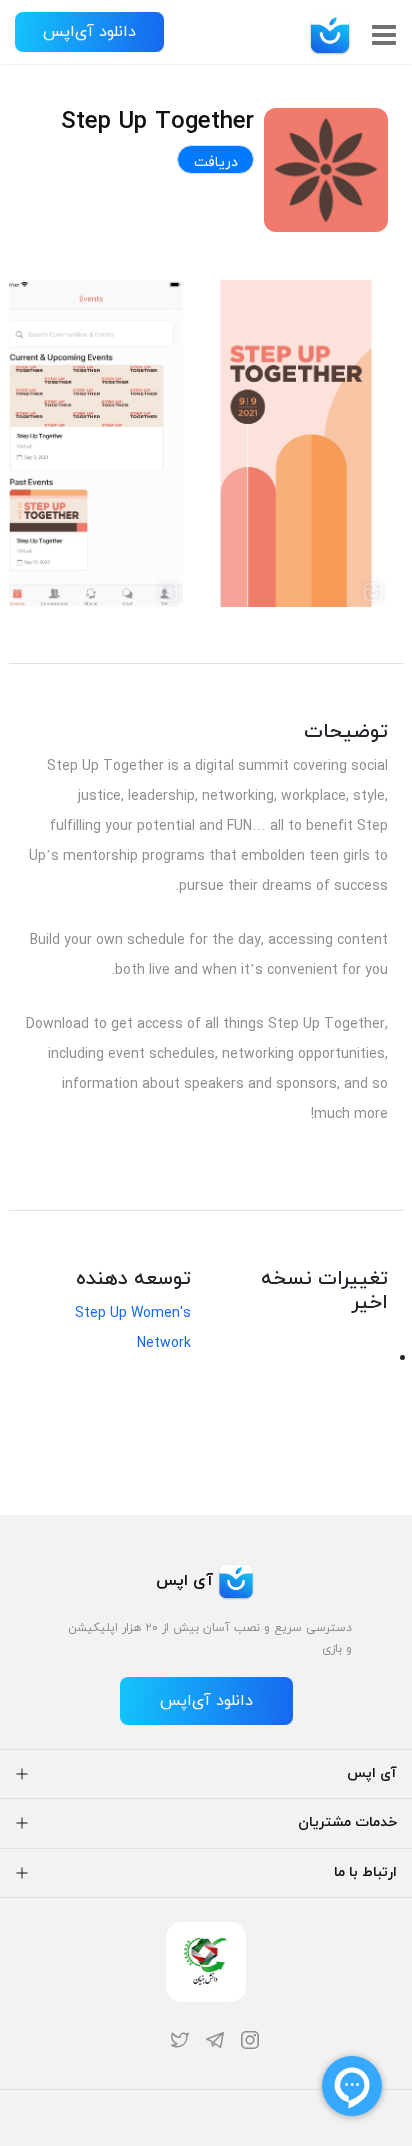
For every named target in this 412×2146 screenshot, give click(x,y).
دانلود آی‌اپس (89, 32)
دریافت (216, 162)
